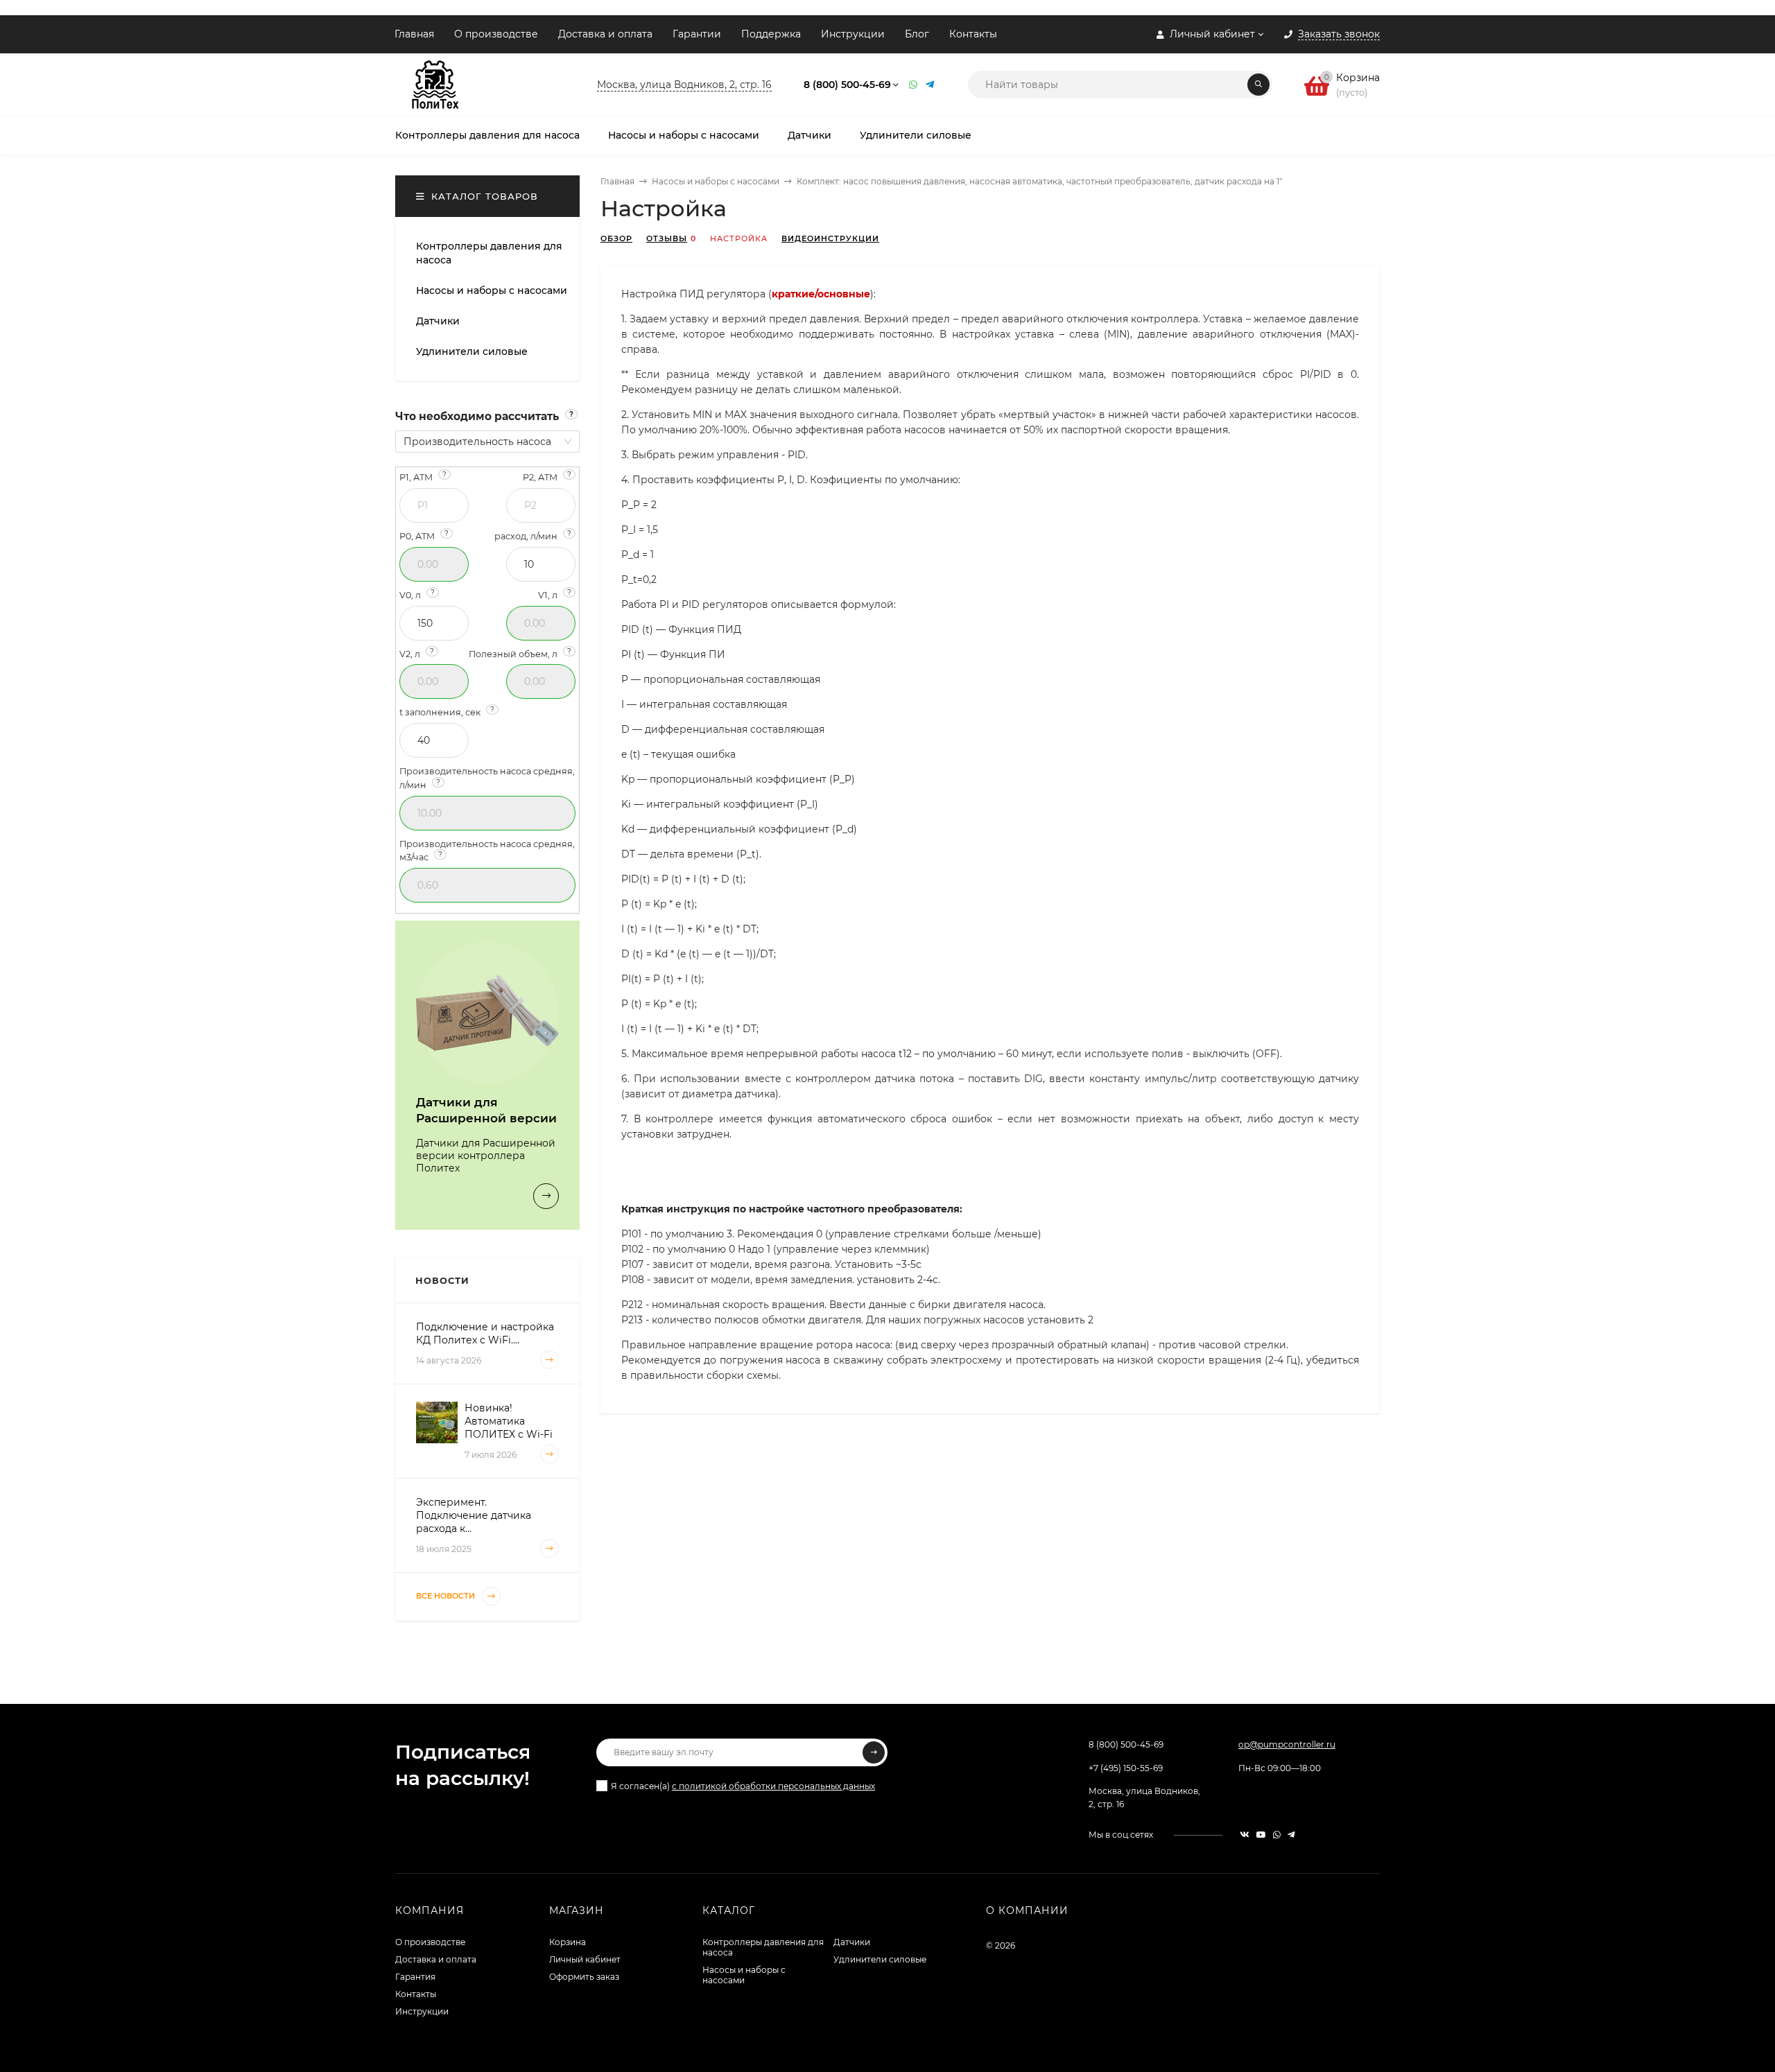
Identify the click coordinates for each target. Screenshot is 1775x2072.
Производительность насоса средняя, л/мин (487, 778)
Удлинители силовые (880, 1959)
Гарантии (697, 34)
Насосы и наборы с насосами (716, 181)
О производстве (496, 34)
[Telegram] (930, 85)
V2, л (417, 653)
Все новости (447, 1596)
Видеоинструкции (830, 238)
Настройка (739, 238)
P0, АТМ (424, 536)
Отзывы (667, 238)
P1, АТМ (423, 477)
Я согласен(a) (743, 1786)
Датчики (852, 1942)
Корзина (568, 1942)
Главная (414, 34)
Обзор (616, 238)
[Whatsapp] (914, 85)
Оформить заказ (584, 1977)
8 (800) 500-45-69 (847, 85)
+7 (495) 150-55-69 (1126, 1768)
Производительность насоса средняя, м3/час (487, 851)
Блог (917, 34)
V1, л (555, 594)
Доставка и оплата (605, 34)
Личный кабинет (585, 1959)
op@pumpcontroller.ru (1287, 1744)
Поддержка (771, 34)
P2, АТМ (547, 477)
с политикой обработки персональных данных (773, 1786)
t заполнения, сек (447, 712)
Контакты (973, 34)
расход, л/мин (533, 536)
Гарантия (415, 1977)
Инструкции (853, 34)
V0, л (417, 594)
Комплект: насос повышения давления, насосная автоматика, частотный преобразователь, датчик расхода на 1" (1039, 181)
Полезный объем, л (520, 653)
